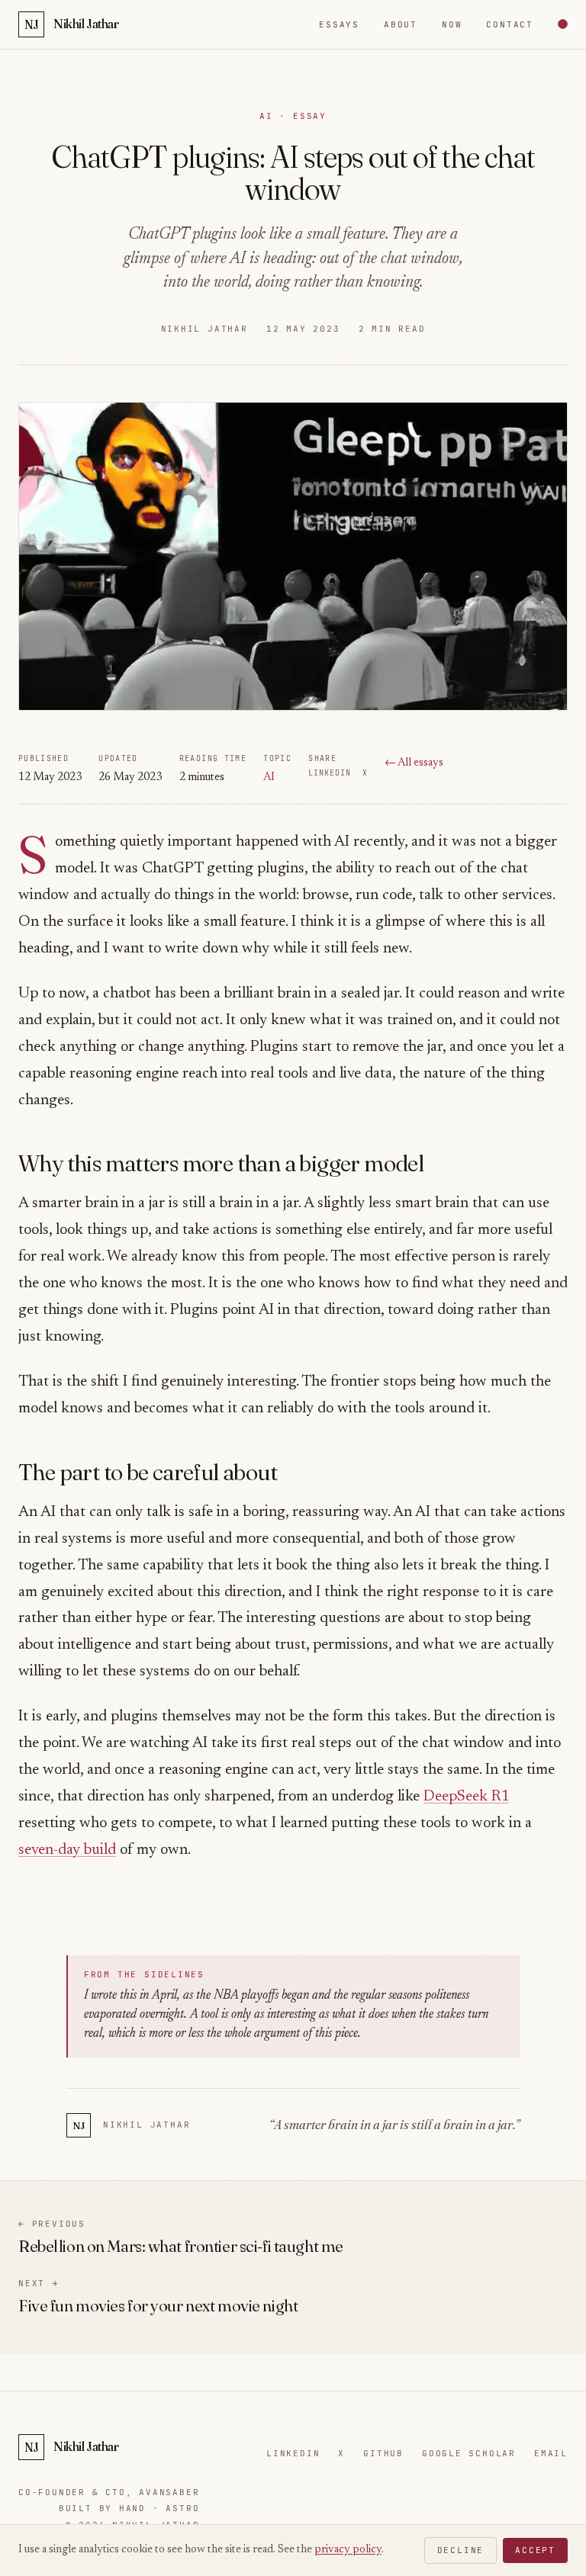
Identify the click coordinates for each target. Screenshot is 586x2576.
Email (551, 2453)
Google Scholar (469, 2453)
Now (452, 24)
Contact (510, 24)
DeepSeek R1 (466, 1797)
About (401, 24)
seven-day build (67, 1850)
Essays (339, 24)
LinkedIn (330, 773)
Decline (461, 2550)
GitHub (383, 2453)
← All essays (414, 763)
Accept (535, 2550)
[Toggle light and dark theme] (563, 24)
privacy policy (348, 2550)
